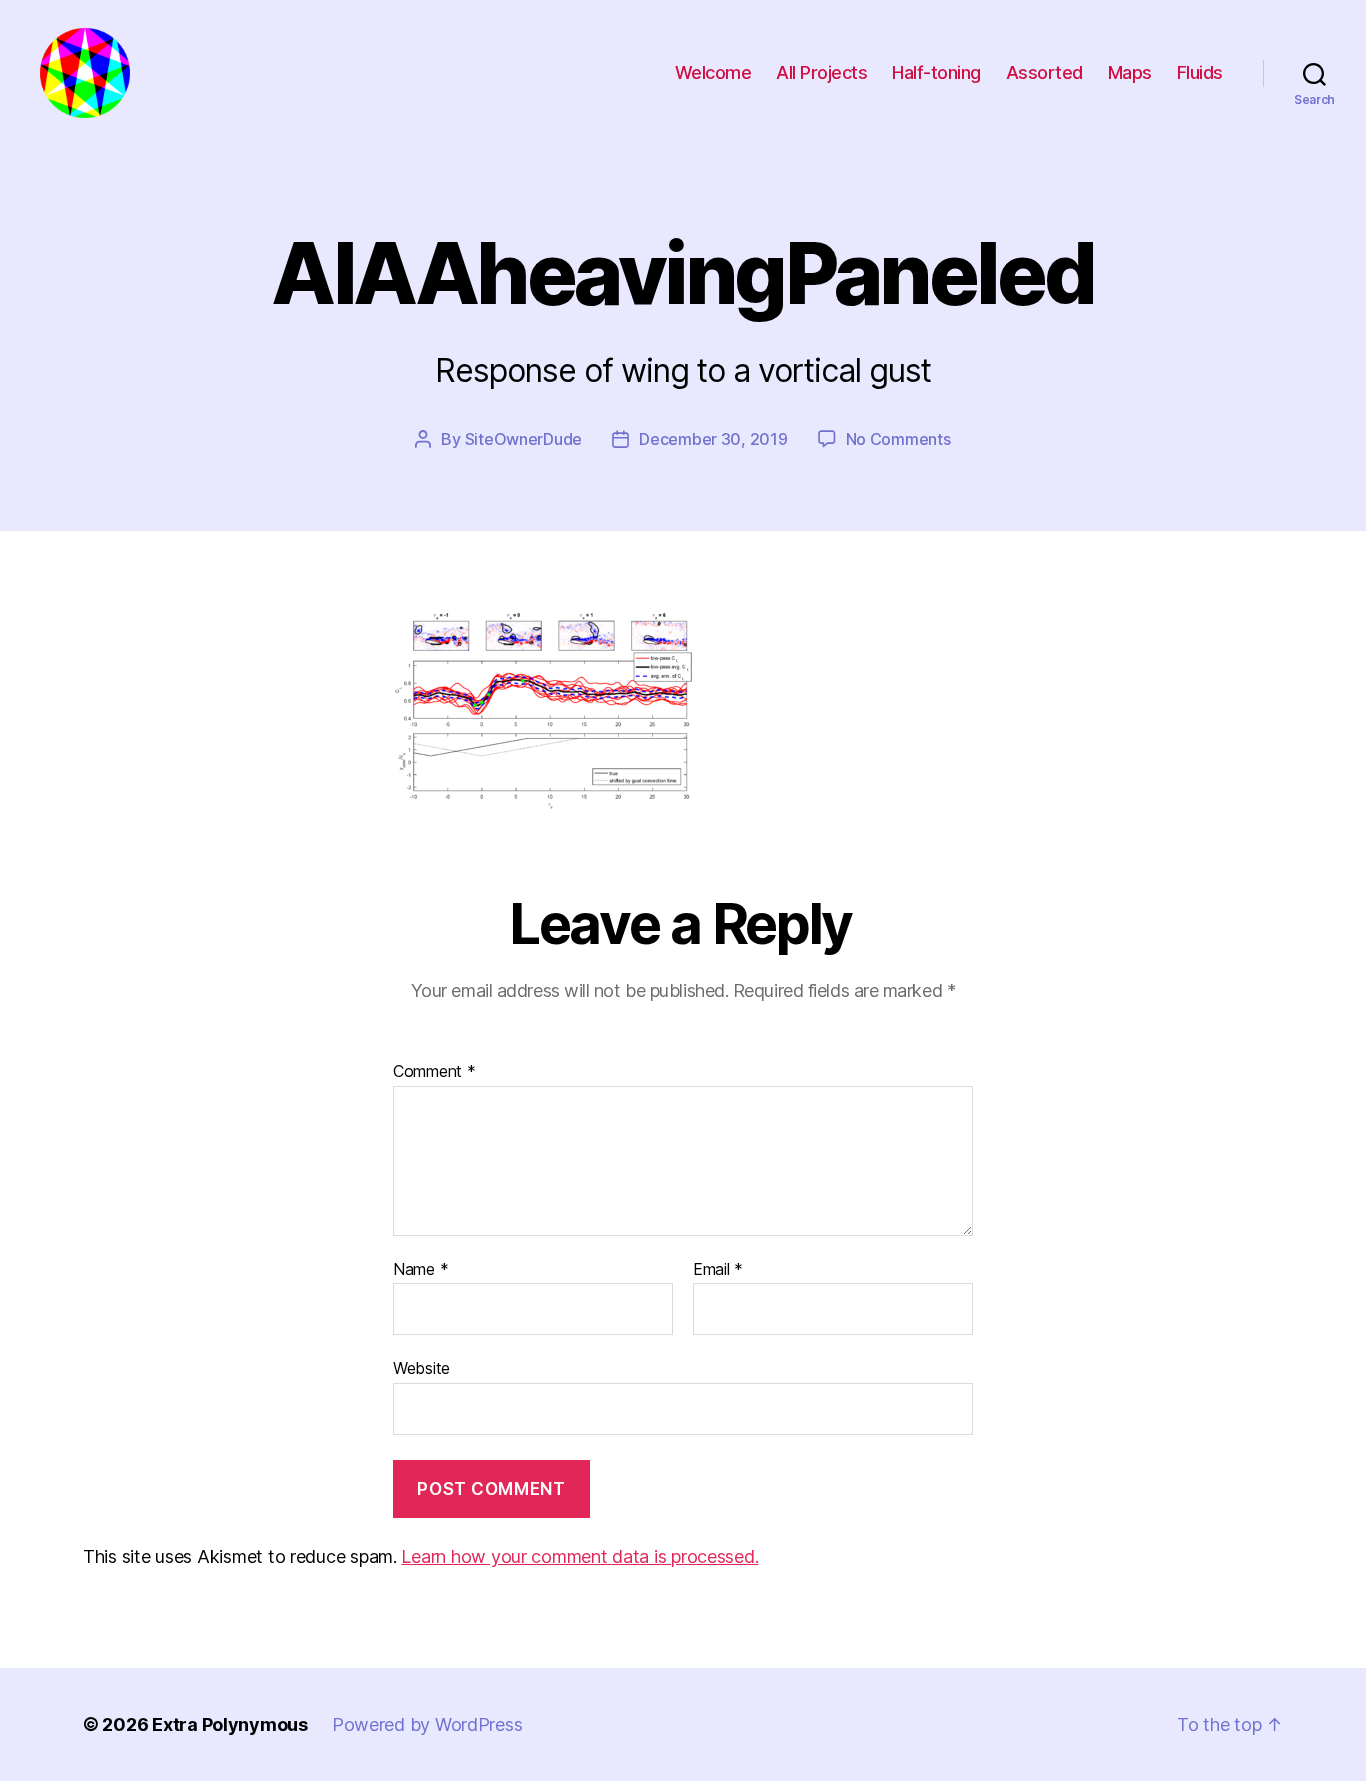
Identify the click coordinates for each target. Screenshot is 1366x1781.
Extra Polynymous (230, 1724)
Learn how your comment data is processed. (579, 1556)
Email (718, 1270)
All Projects (821, 72)
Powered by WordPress (427, 1724)
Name (420, 1270)
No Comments (898, 439)
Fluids (1200, 72)
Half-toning (936, 72)
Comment (434, 1072)
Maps (1130, 72)
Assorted (1044, 72)
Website (421, 1368)
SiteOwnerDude (524, 439)
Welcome (713, 72)
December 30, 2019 (713, 439)
